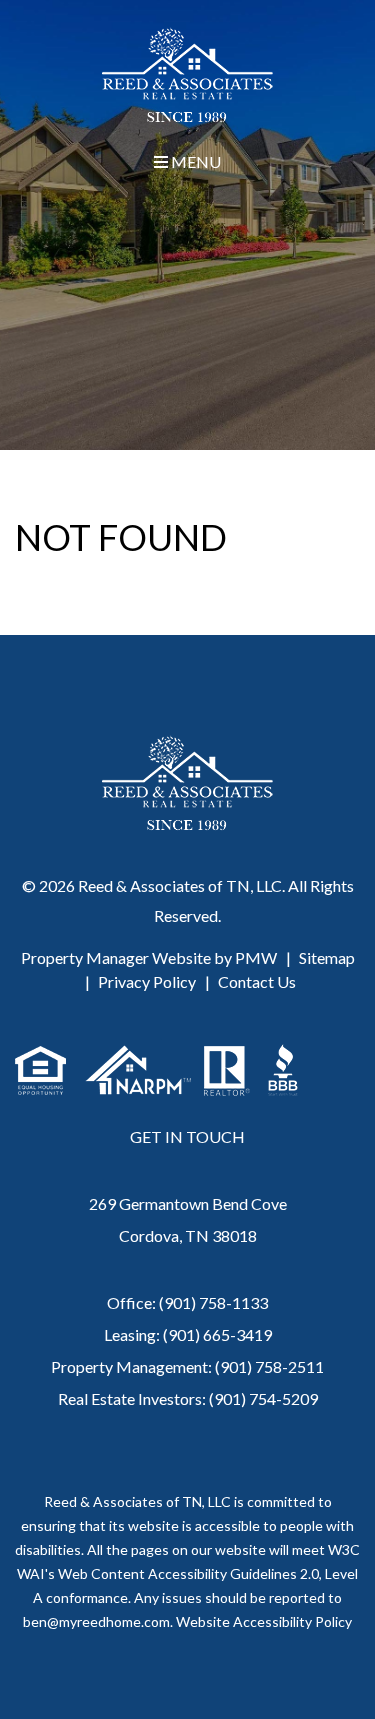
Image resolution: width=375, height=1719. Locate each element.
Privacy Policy (147, 981)
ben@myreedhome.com (96, 1621)
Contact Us (257, 981)
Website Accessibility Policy (264, 1621)
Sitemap (327, 957)
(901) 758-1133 (213, 1302)
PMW (256, 957)
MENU (194, 161)
